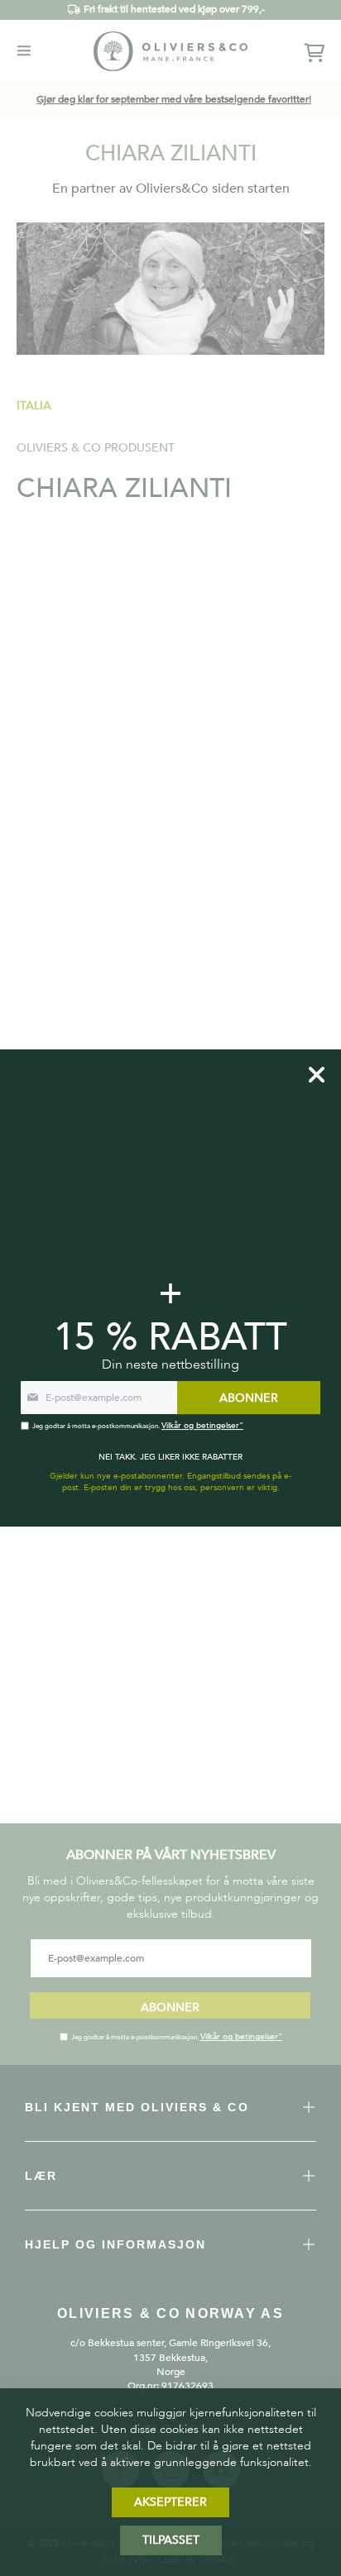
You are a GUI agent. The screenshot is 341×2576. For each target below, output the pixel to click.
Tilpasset (171, 2540)
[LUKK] (317, 1075)
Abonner (170, 2007)
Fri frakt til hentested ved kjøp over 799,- (174, 9)
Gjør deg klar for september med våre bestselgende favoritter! (174, 99)
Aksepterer (170, 2502)
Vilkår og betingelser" (241, 2037)
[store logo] (170, 51)
